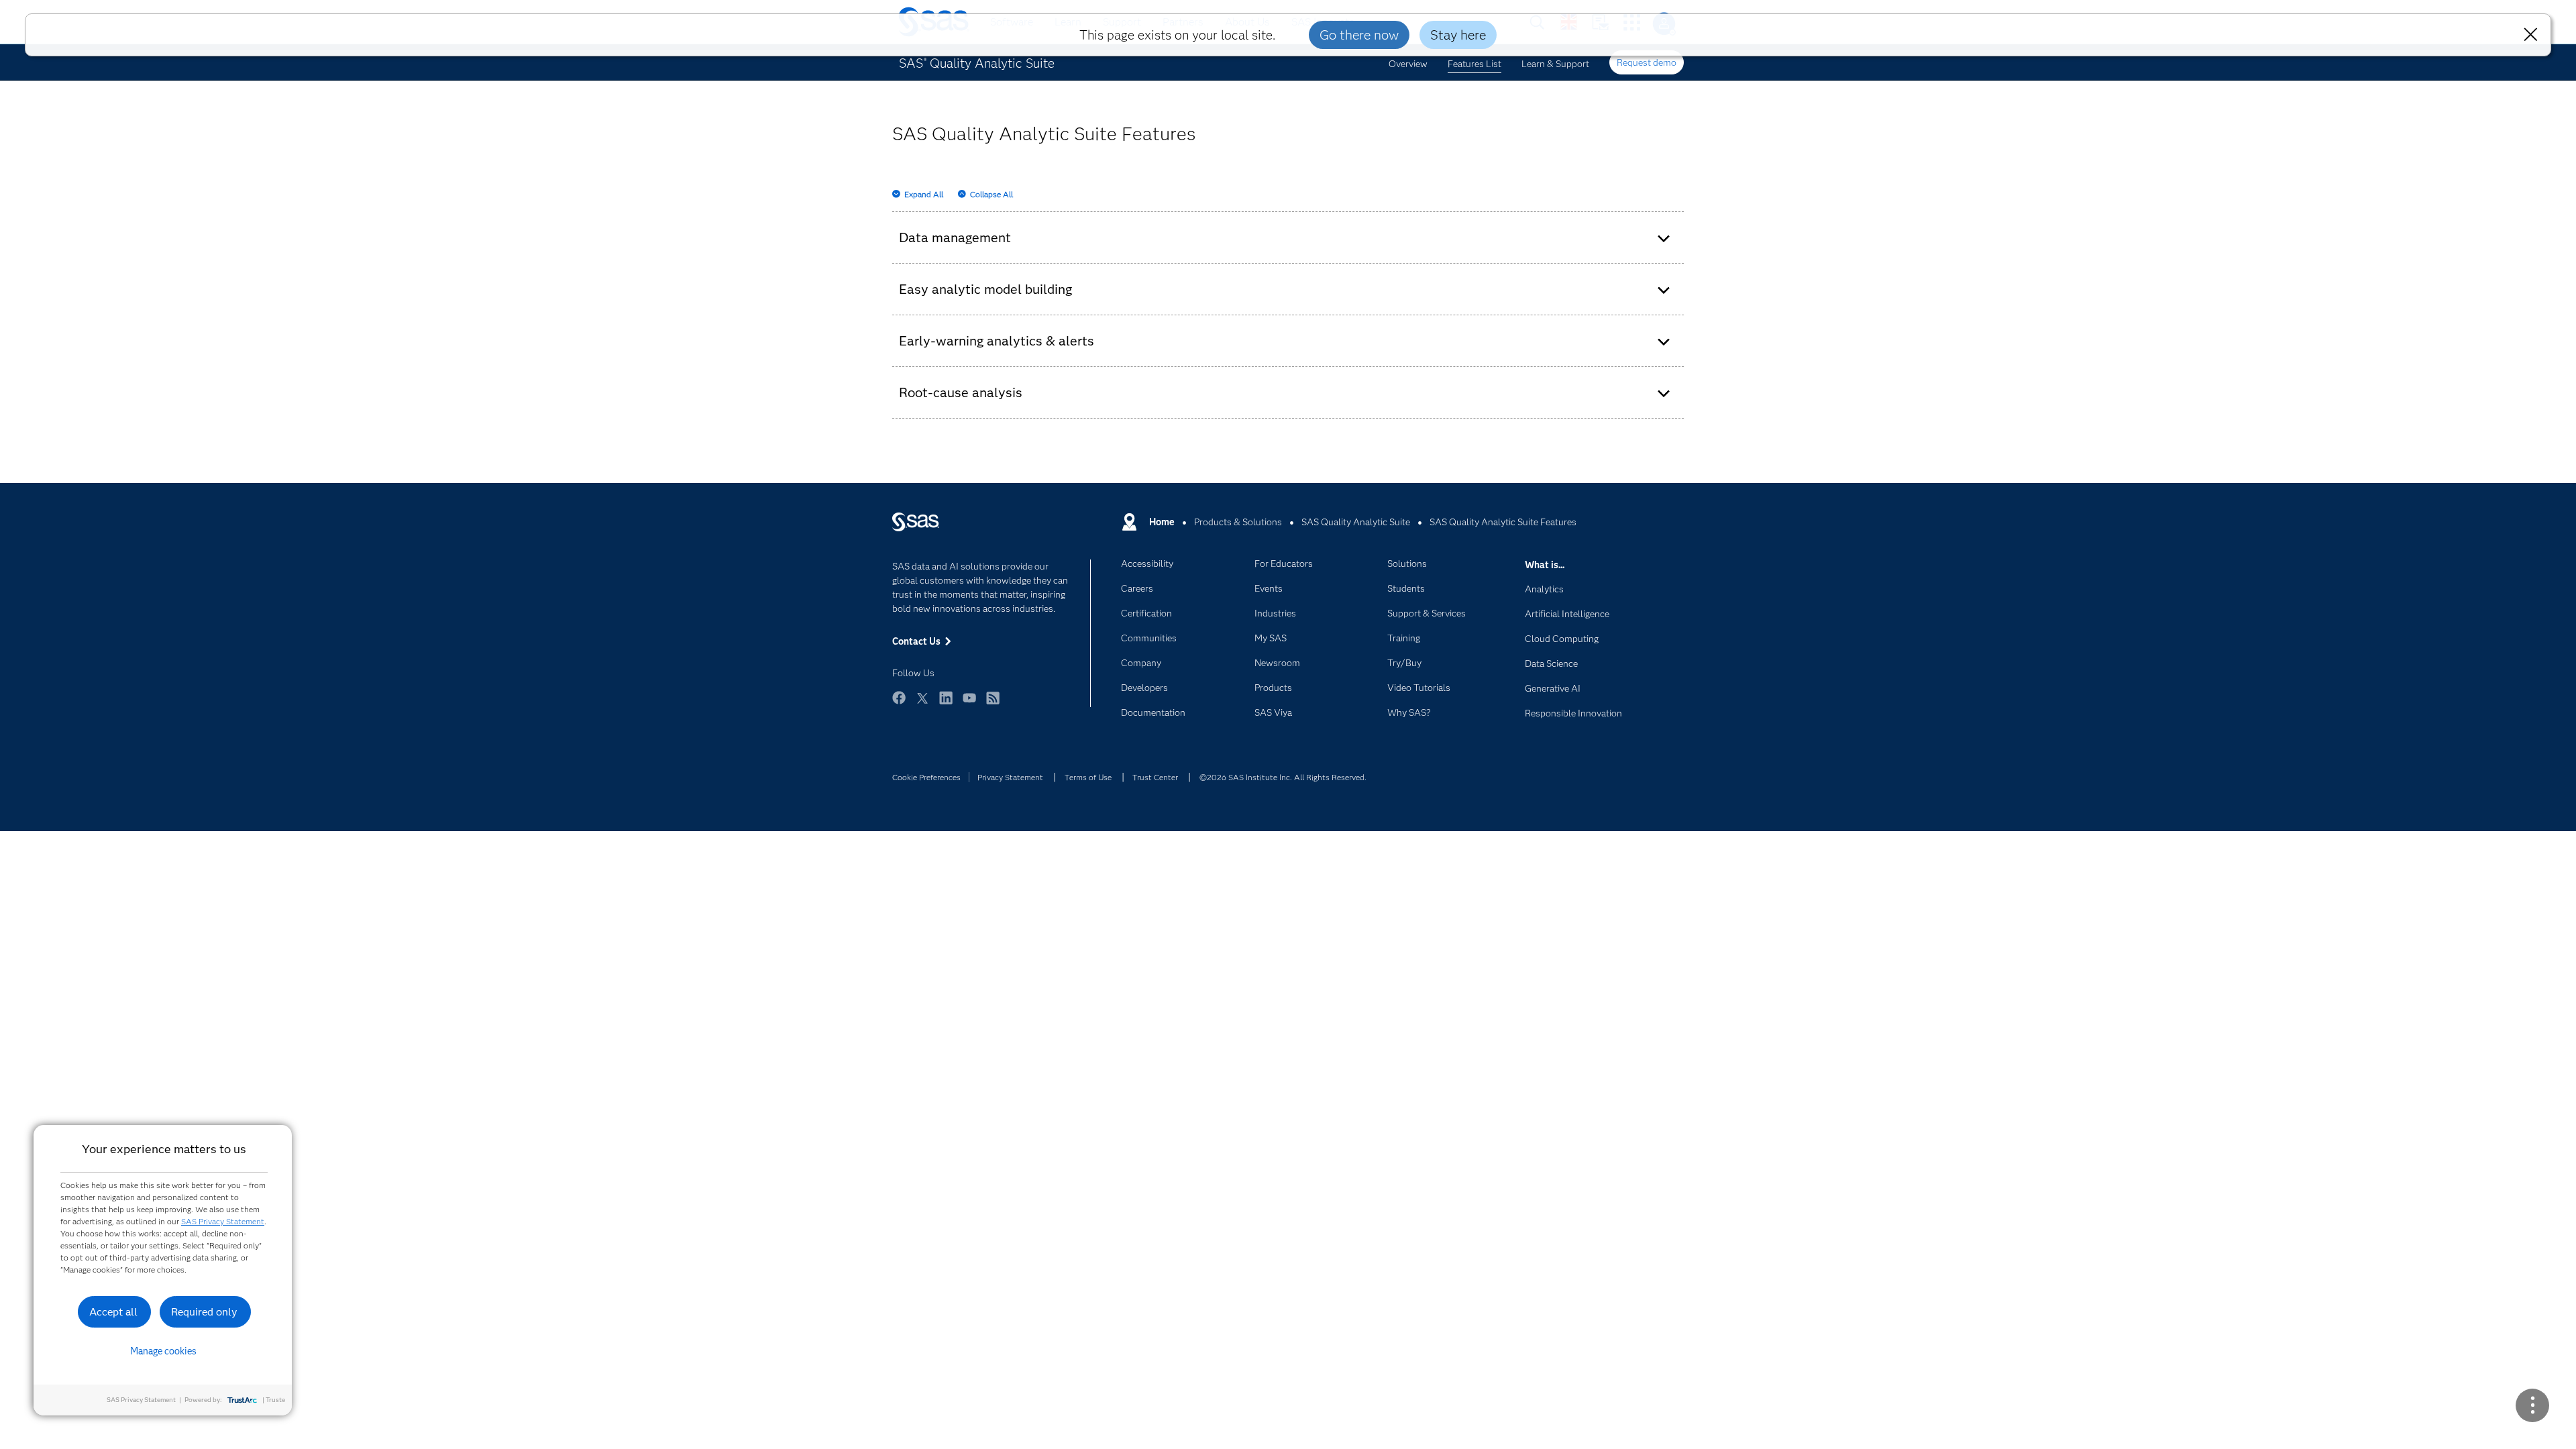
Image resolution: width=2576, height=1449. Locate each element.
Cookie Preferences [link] (926, 777)
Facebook (899, 704)
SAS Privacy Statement (223, 1221)
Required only (204, 1312)
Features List (1474, 64)
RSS (993, 704)
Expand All (924, 194)
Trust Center (1155, 777)
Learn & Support (1555, 64)
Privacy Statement (1010, 777)
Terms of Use (1088, 777)
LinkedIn (946, 704)
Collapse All (991, 194)
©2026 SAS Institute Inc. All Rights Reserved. (1283, 777)
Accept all (113, 1312)
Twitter (922, 704)
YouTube (969, 704)
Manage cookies (163, 1351)
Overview (1408, 64)
